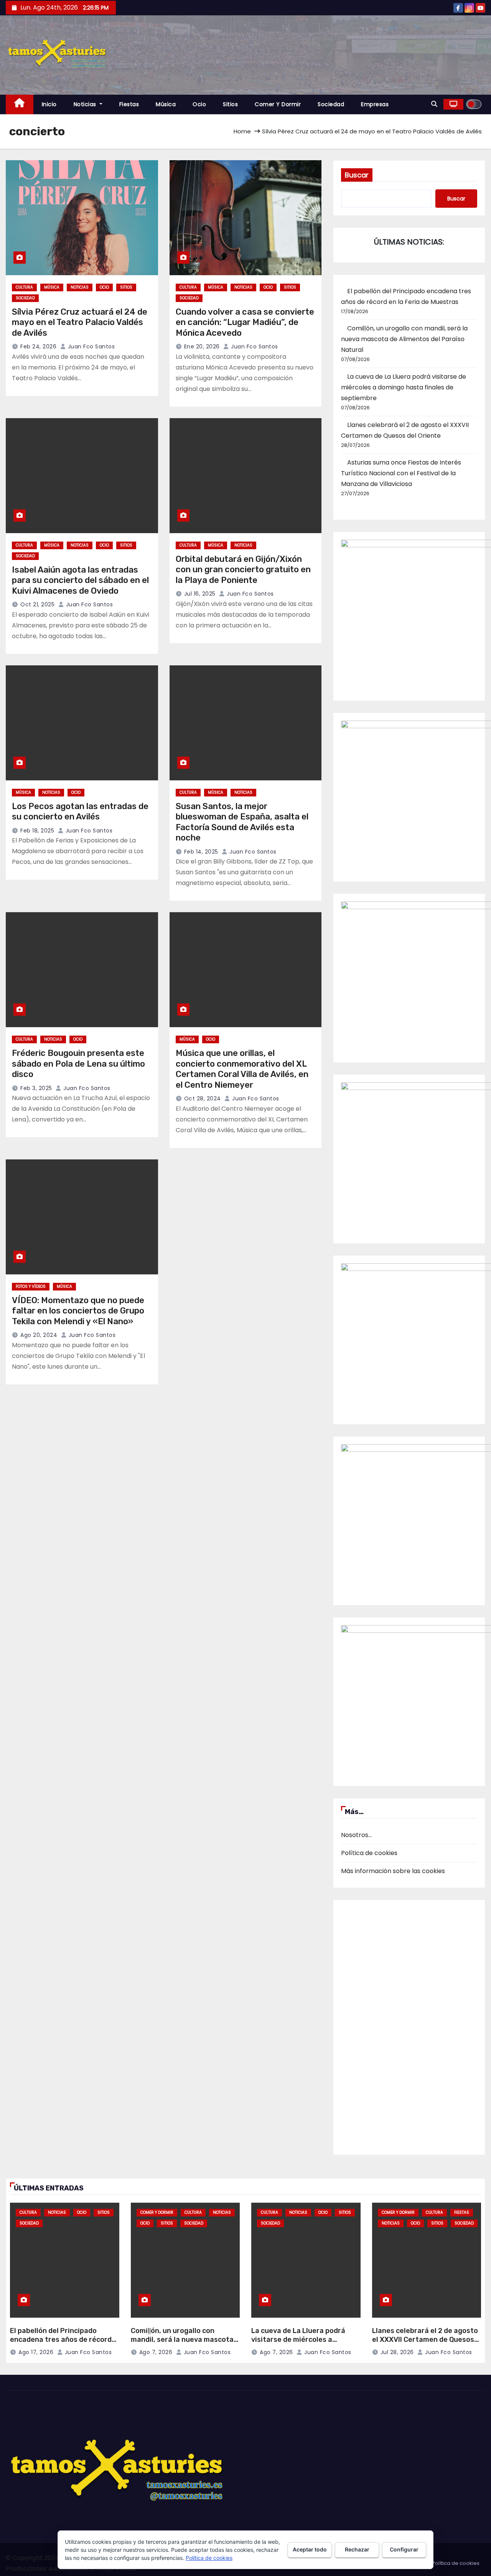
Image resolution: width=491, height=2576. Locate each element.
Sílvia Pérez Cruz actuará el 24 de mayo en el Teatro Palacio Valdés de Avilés (80, 322)
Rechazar (357, 2549)
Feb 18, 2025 (37, 831)
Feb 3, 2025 (36, 1088)
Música (166, 104)
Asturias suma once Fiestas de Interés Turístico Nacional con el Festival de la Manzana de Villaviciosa (401, 473)
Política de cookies (369, 1853)
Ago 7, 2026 (156, 2352)
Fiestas (129, 104)
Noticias (86, 104)
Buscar (357, 175)
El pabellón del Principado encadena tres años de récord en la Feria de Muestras (61, 2339)
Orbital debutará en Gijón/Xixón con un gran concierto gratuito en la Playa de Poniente (243, 570)
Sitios (230, 104)
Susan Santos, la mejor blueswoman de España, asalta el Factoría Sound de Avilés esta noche (242, 822)
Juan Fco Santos (90, 346)
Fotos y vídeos (31, 1286)
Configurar (404, 2549)
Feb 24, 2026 (38, 346)
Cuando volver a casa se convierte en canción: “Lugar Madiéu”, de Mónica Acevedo (245, 322)
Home (242, 131)
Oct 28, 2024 (203, 1098)
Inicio (49, 104)
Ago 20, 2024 (39, 1335)
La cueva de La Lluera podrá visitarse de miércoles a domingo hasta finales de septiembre (404, 387)
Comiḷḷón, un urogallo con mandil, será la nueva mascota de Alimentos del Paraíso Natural (404, 339)
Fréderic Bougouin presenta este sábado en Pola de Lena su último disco (78, 1064)
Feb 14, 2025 (201, 852)
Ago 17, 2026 (36, 2352)
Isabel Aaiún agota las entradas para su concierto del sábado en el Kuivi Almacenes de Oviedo (80, 580)
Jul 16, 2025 (200, 594)
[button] (434, 104)
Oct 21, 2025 (37, 604)
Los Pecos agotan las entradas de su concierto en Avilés (80, 812)
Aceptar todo (310, 2549)
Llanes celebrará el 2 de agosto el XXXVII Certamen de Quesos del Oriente (425, 2339)
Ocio (199, 104)
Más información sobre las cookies (393, 1871)
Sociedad (331, 104)
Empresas (375, 104)
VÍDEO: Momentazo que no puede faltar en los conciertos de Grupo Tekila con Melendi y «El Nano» (78, 1311)
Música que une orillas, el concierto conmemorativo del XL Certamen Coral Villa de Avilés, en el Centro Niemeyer (242, 1069)
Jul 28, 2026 (397, 2352)
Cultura (24, 287)
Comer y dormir (278, 104)
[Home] (20, 104)
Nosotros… (356, 1835)
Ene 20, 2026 (202, 346)
